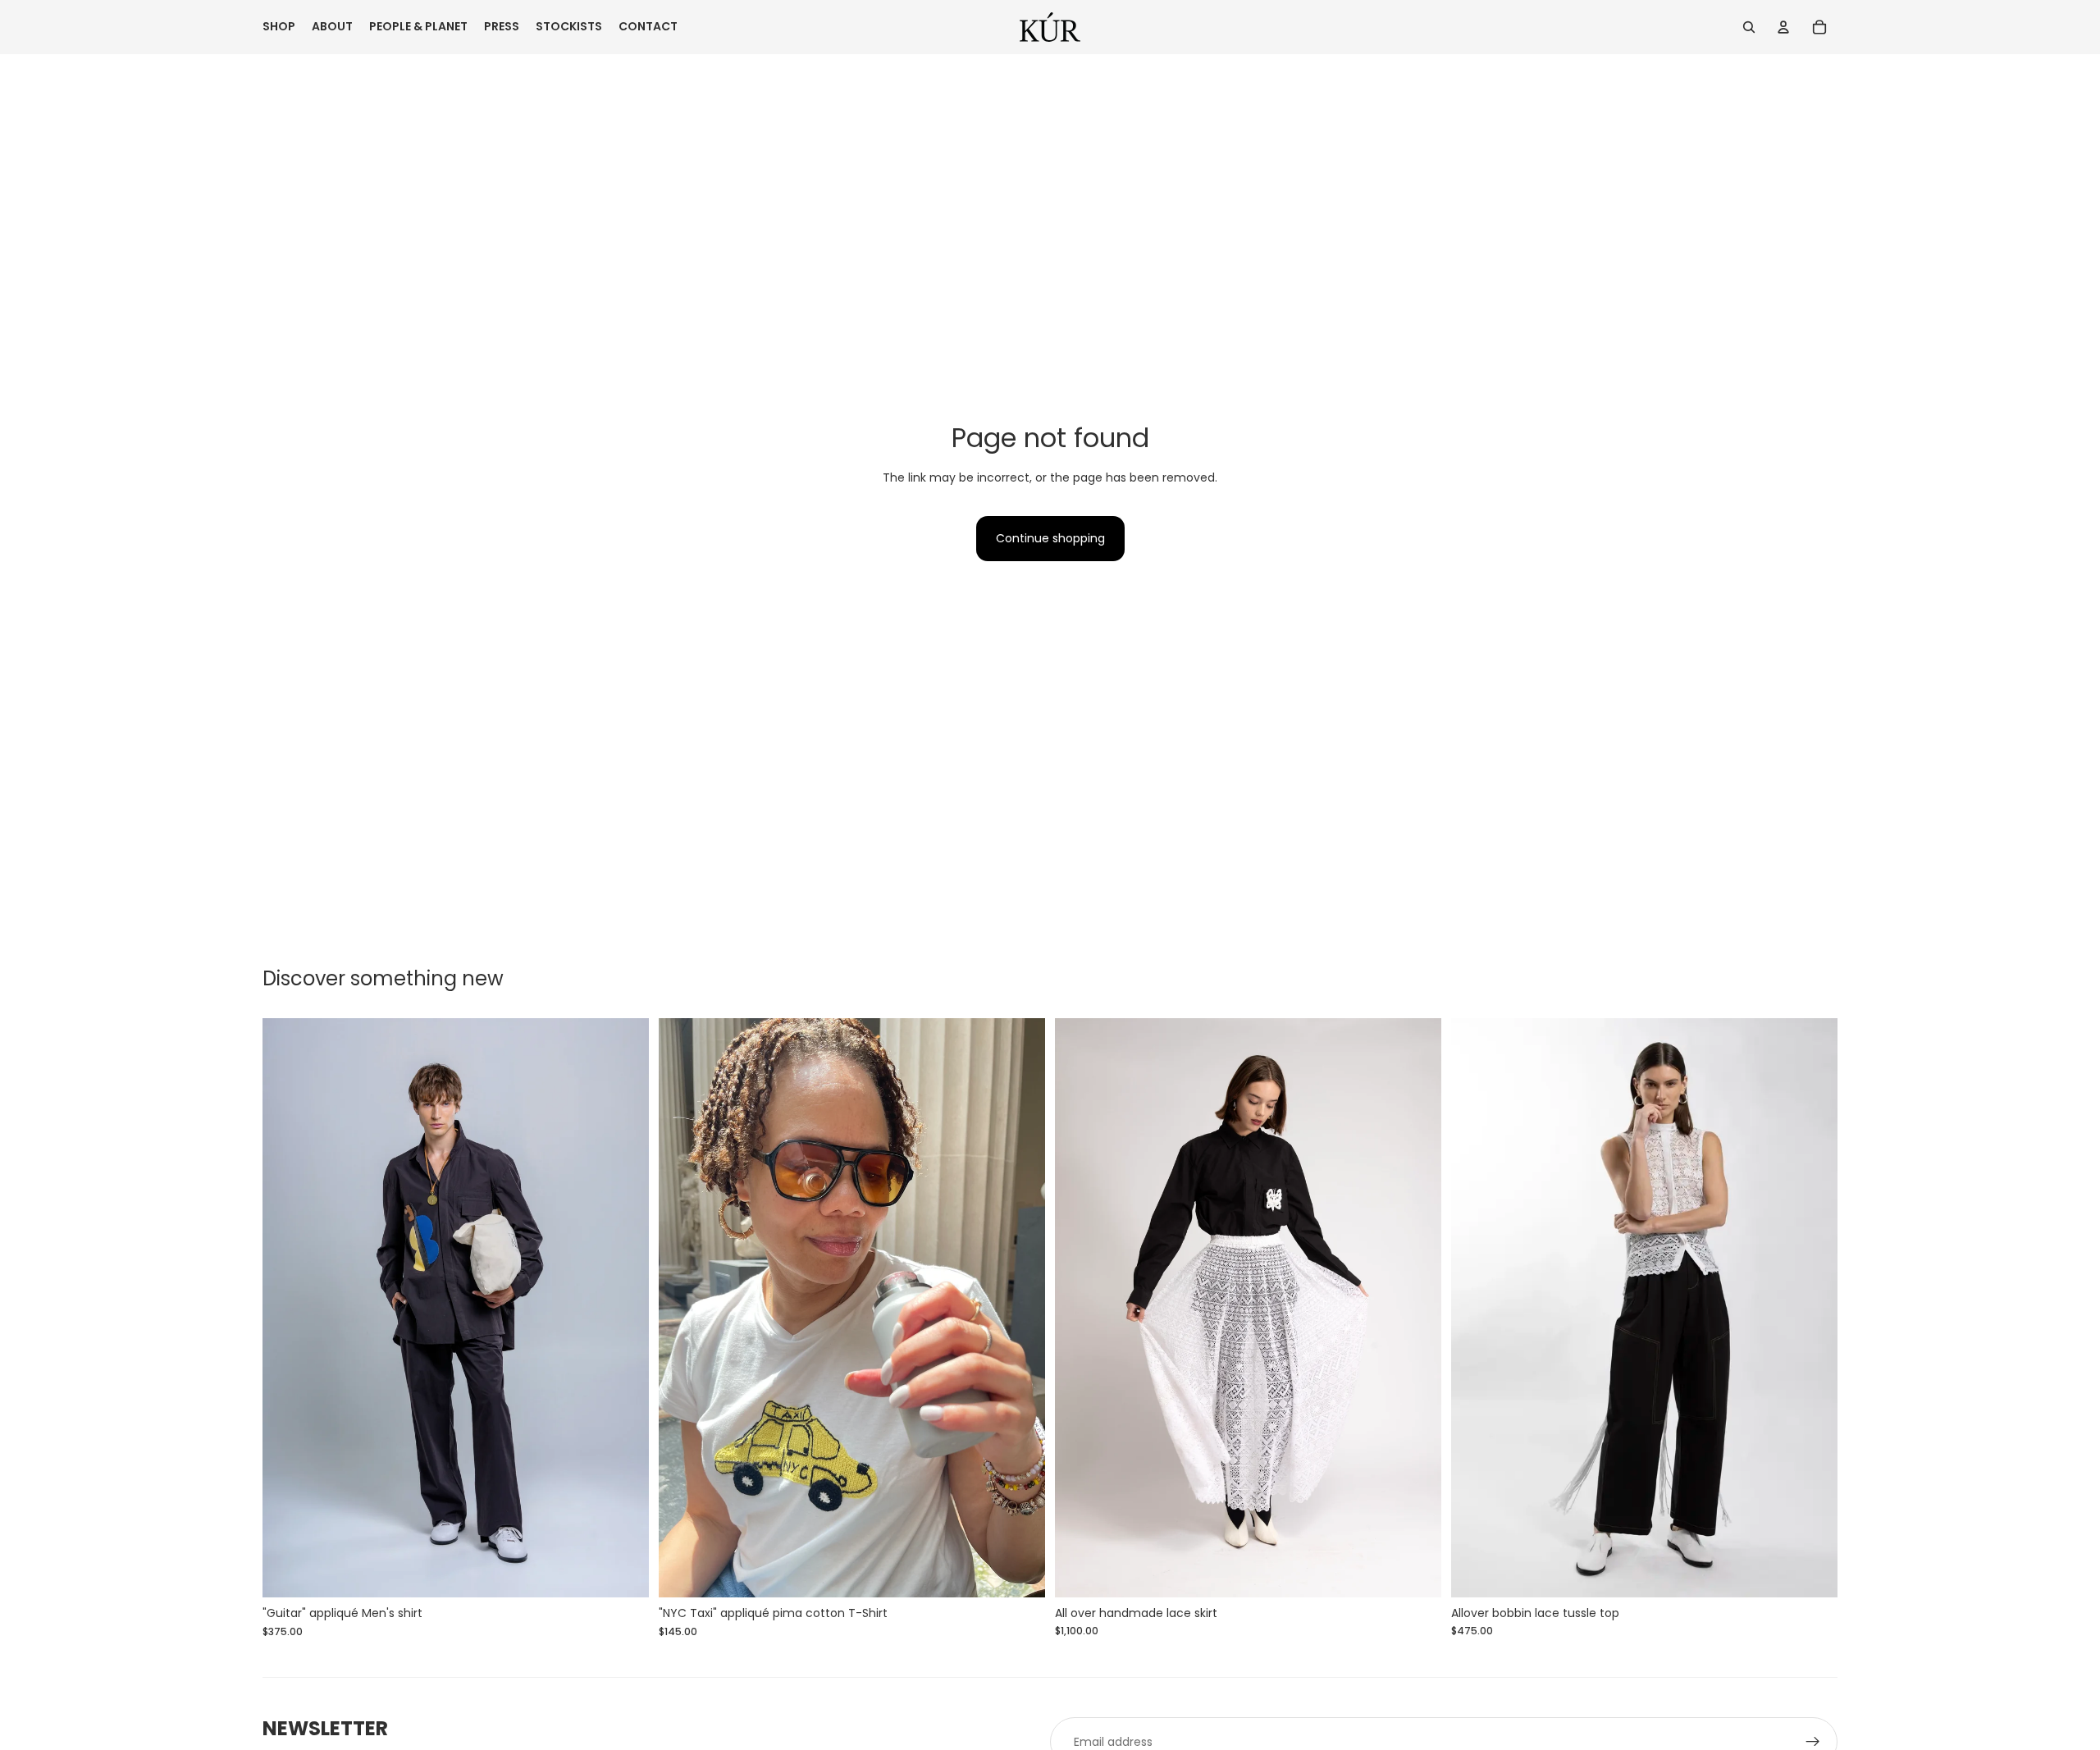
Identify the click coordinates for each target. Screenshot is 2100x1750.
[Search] (1749, 27)
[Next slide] (624, 1308)
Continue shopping (1050, 538)
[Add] (623, 1573)
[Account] (1783, 27)
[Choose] (1416, 1572)
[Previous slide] (287, 1308)
